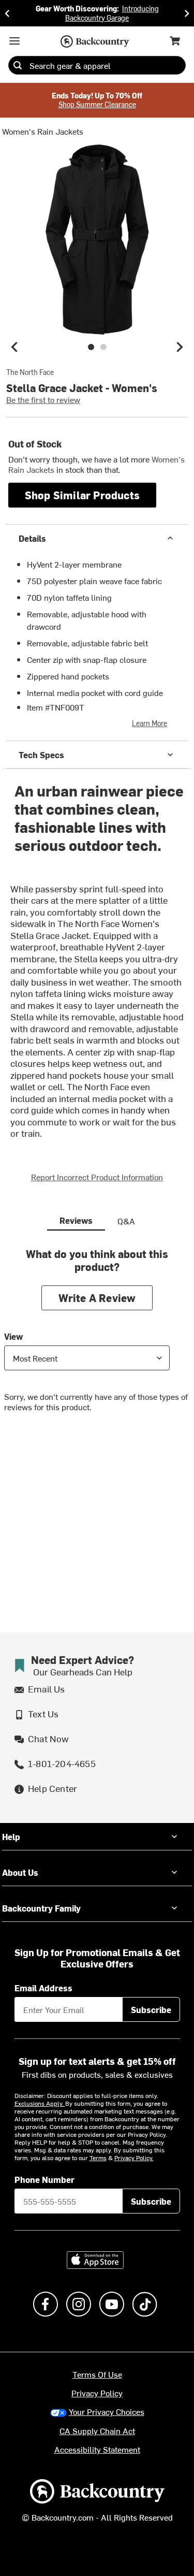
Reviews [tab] (76, 1220)
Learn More (150, 723)
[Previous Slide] (7, 13)
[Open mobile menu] (14, 41)
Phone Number (44, 2179)
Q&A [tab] (126, 1221)
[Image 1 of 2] (91, 347)
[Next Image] (180, 347)
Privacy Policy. (134, 2158)
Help (11, 1836)
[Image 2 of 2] (103, 347)
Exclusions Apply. (40, 2103)
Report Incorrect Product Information (97, 1177)
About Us (20, 1872)
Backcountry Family (41, 1908)
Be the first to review (43, 399)
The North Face (30, 372)
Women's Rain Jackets (43, 131)
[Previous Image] (14, 347)
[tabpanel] (97, 1338)
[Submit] (18, 65)
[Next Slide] (187, 13)
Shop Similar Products (82, 495)
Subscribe (151, 2009)
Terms (98, 2158)
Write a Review (97, 1298)
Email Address (43, 1988)
